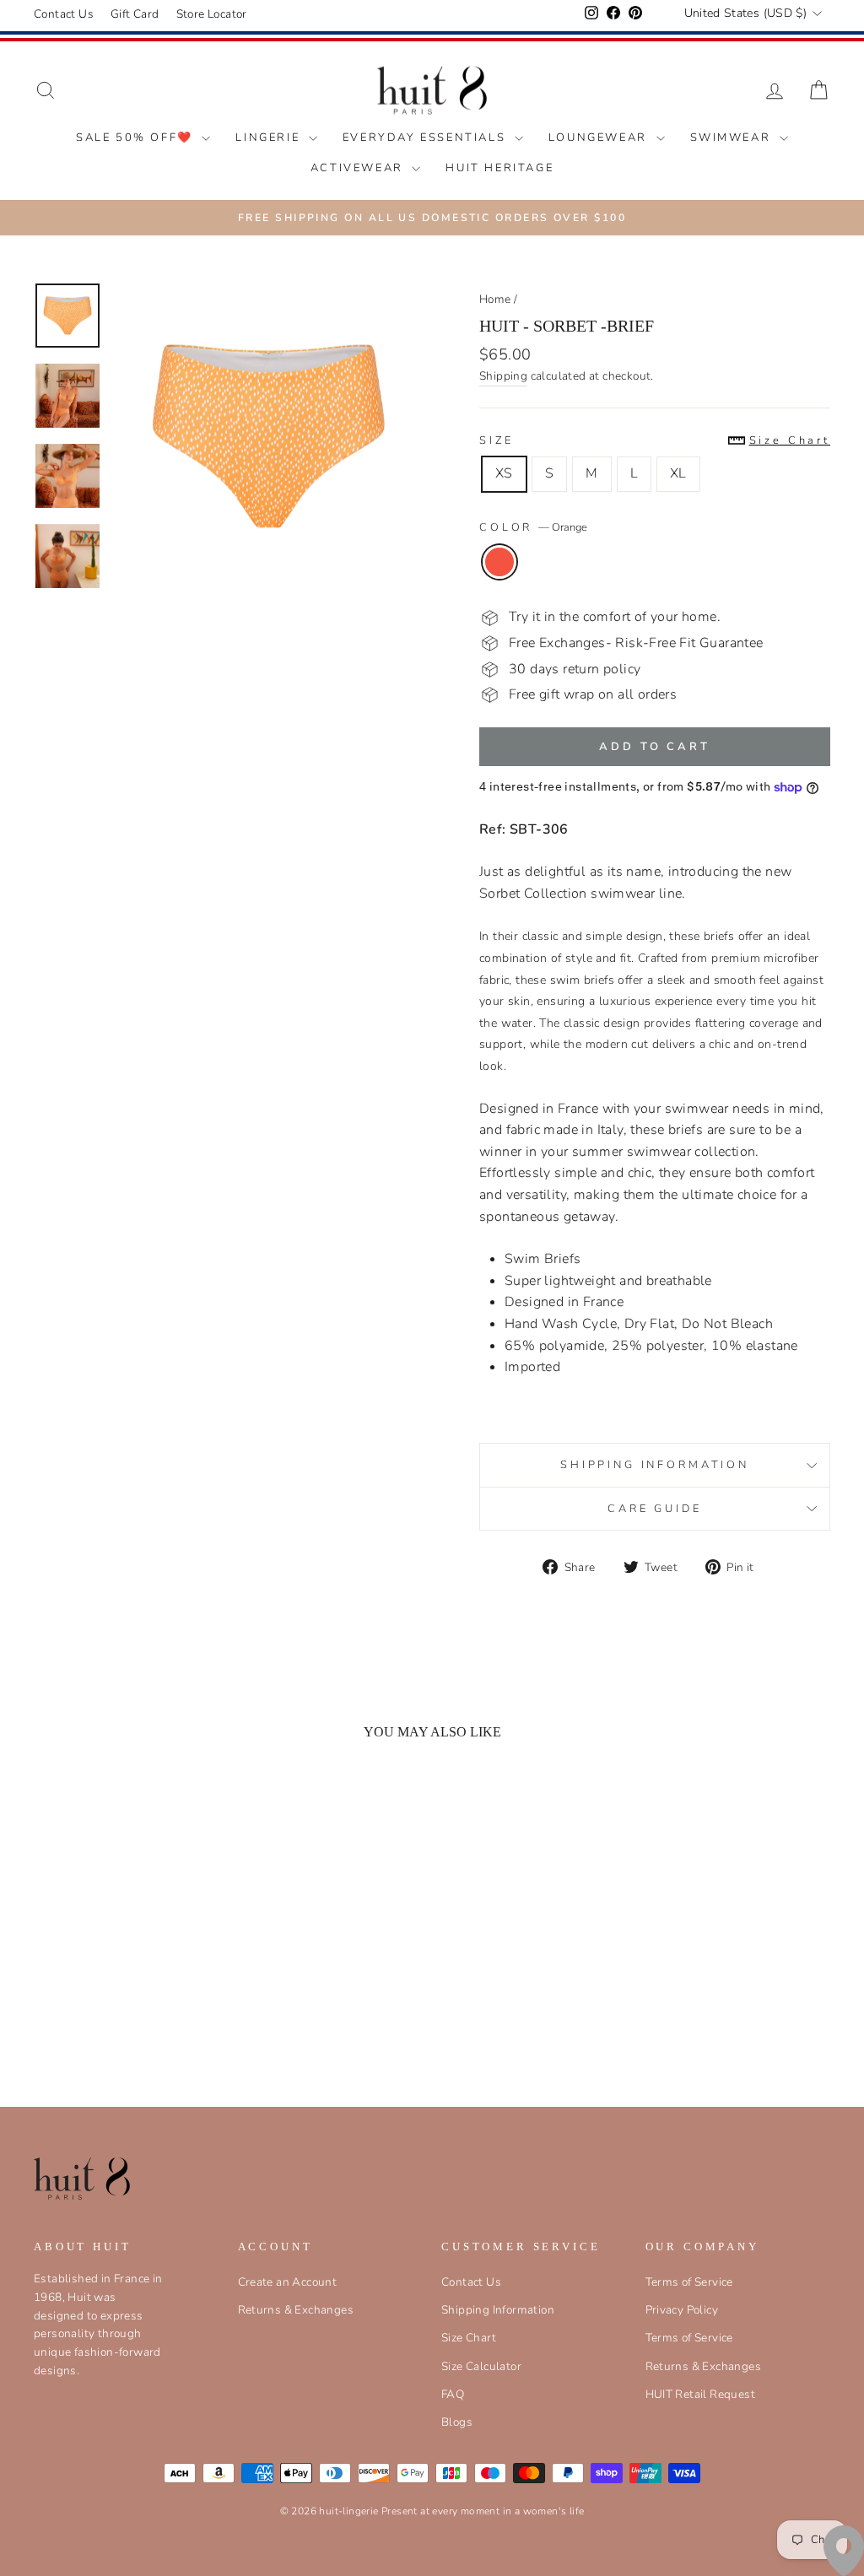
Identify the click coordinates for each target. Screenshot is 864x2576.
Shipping (503, 376)
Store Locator (212, 14)
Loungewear (600, 138)
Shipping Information (498, 2310)
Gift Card (135, 14)
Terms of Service (689, 2282)
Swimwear (733, 138)
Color (533, 527)
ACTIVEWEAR (359, 168)
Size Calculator (481, 2366)
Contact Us (64, 14)
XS (504, 473)
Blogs (457, 2422)
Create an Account (288, 2282)
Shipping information (655, 1465)
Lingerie (270, 138)
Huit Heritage (499, 168)
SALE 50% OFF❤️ (137, 138)
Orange (499, 562)
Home (495, 299)
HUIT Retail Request (701, 2394)
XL (678, 473)
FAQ (453, 2394)
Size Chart (469, 2338)
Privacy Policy (682, 2310)
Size (655, 440)
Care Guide (654, 1509)
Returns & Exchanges (296, 2310)
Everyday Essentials (427, 138)
